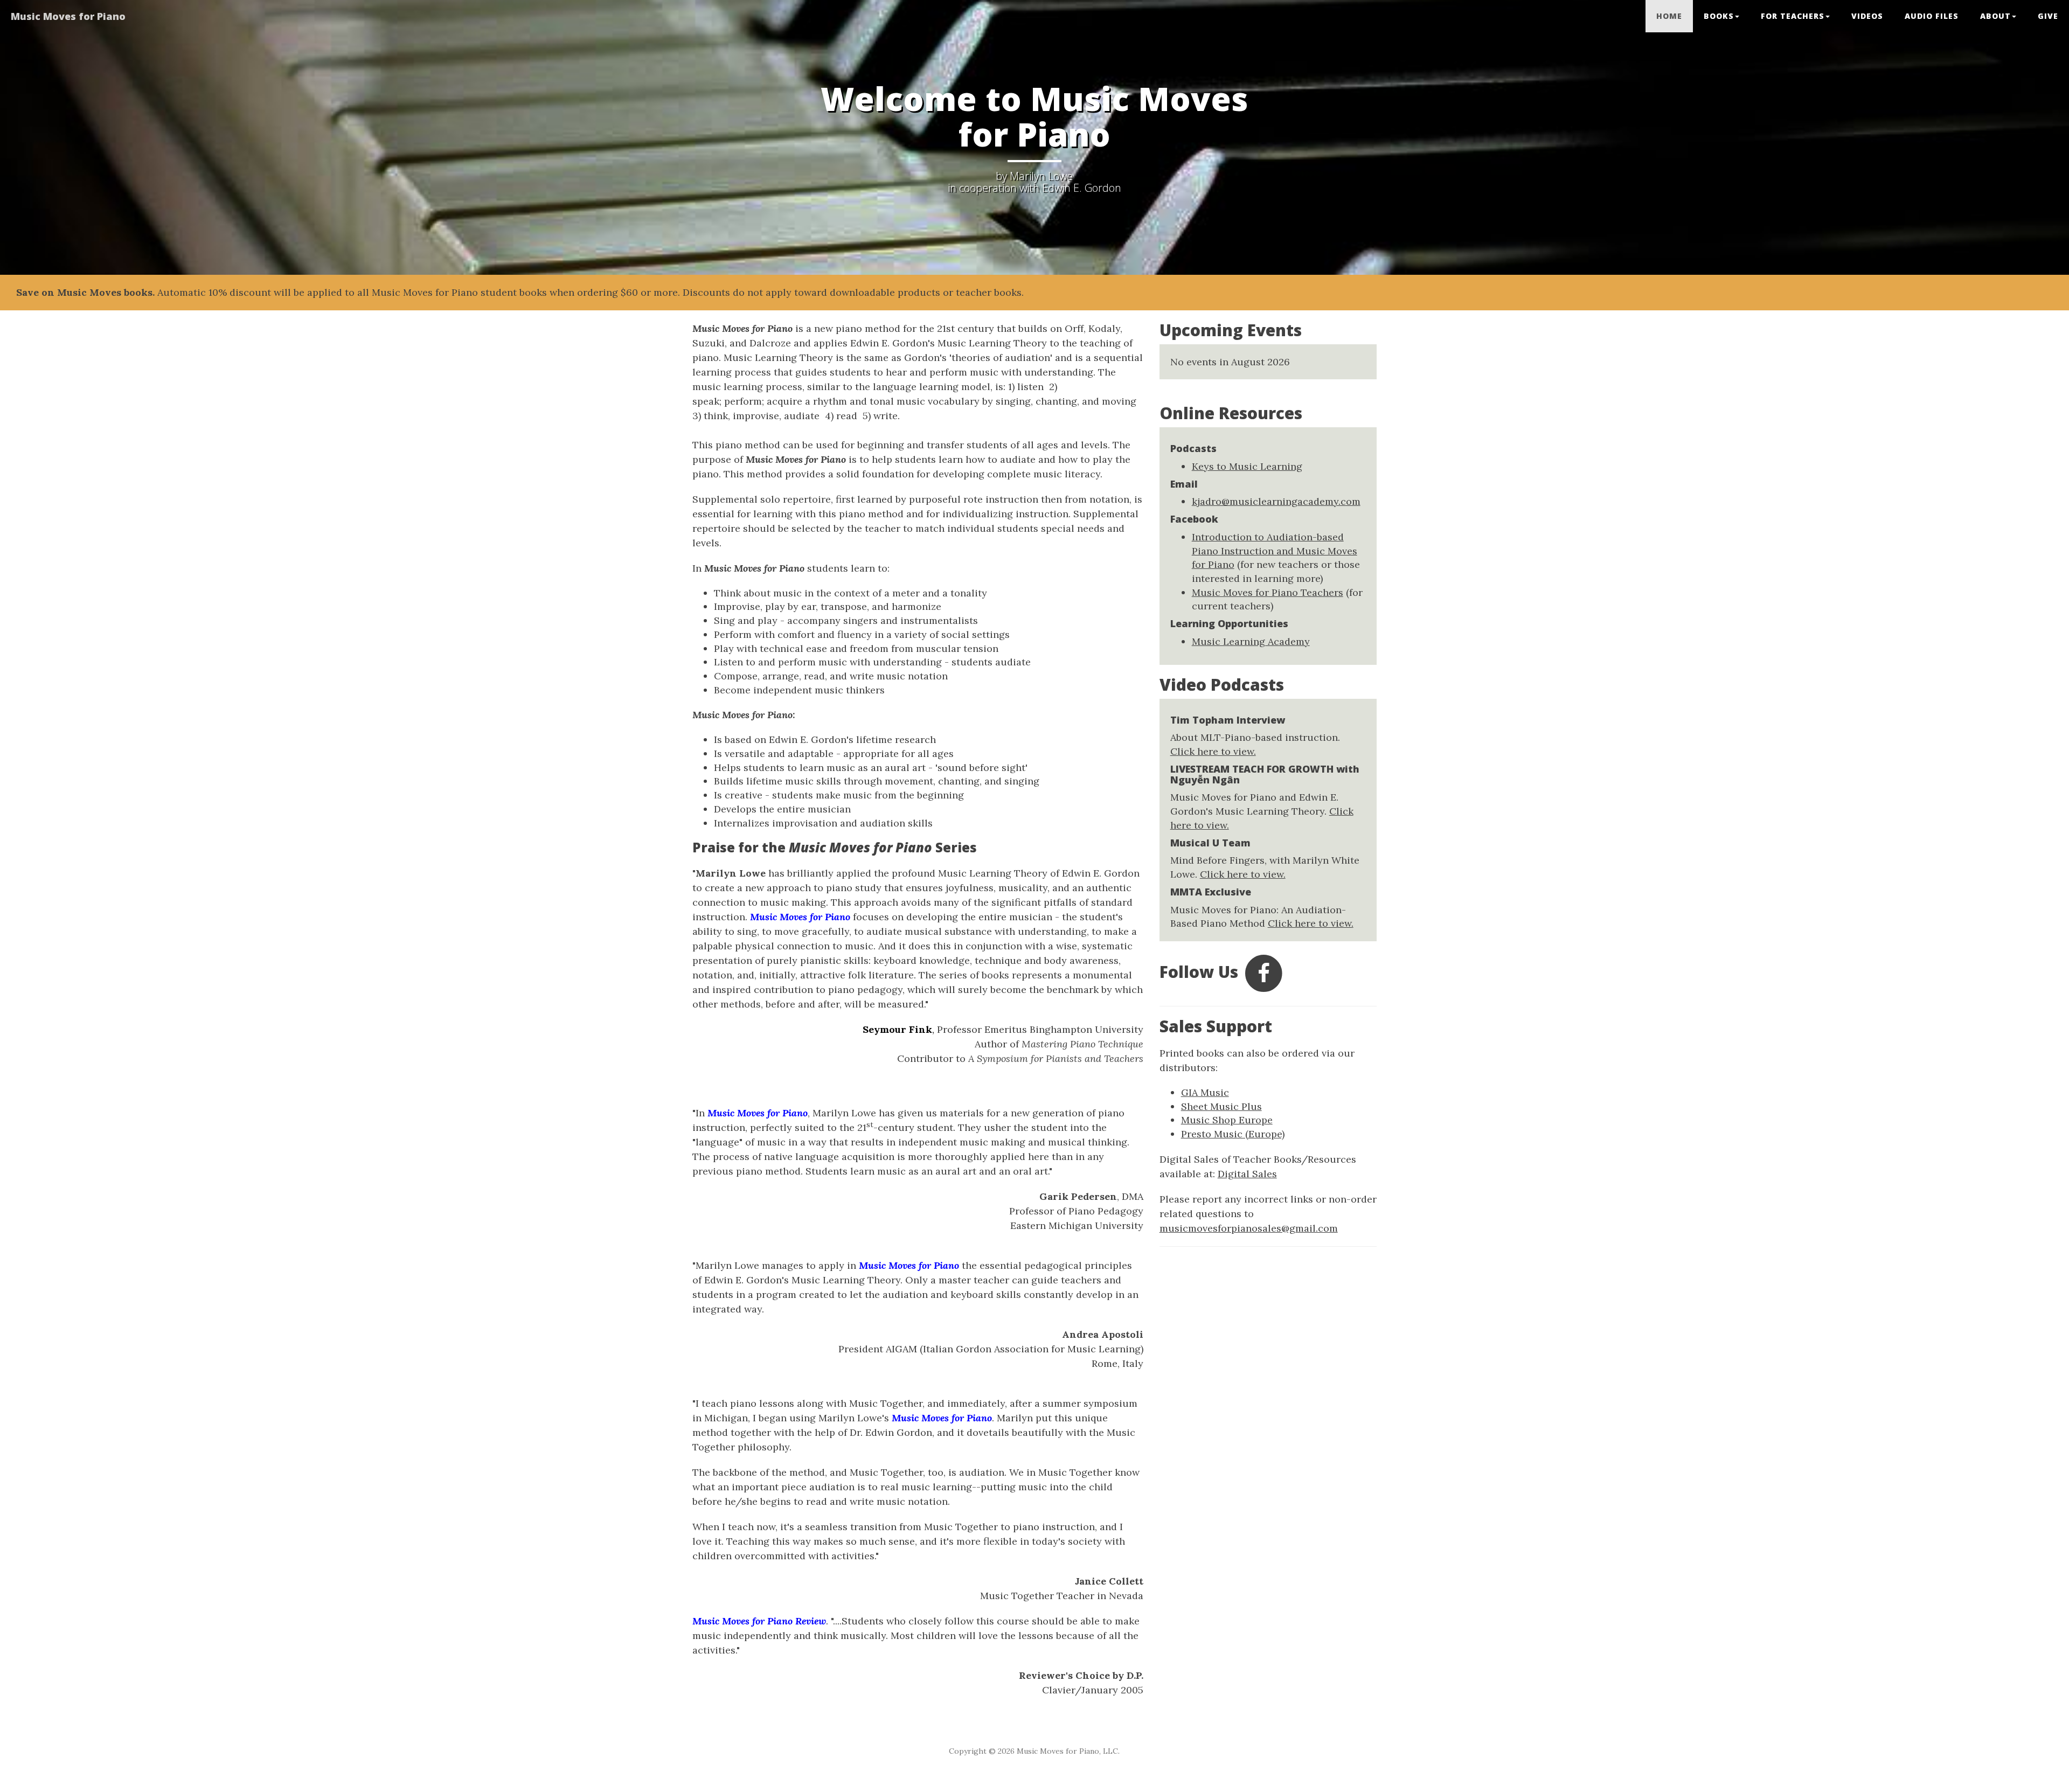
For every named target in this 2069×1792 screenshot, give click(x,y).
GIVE (2048, 16)
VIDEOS (1867, 16)
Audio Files (1932, 16)
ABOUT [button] (1995, 16)
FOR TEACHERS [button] (1793, 16)
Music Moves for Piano (68, 16)
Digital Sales (1247, 1174)
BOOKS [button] (1719, 16)
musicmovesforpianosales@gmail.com (1249, 1228)
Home (1669, 16)
